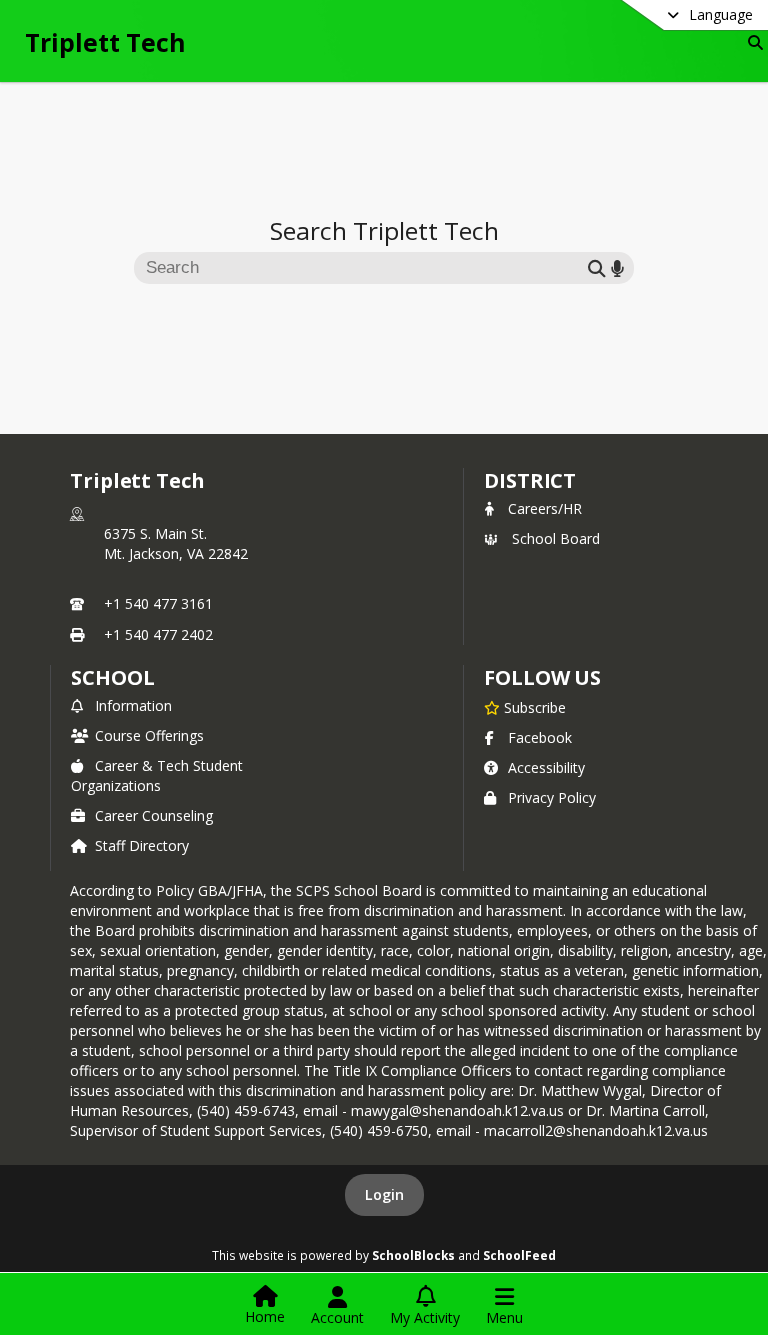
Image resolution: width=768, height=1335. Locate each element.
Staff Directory (142, 845)
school (112, 677)
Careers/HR (545, 508)
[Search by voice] (617, 267)
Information (133, 705)
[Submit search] (597, 267)
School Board (556, 538)
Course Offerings (149, 735)
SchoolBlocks (413, 1255)
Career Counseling (154, 815)
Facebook (540, 737)
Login (384, 1194)
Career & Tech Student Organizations (157, 775)
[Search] (751, 42)
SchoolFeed (519, 1255)
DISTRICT (530, 480)
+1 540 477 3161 (158, 603)
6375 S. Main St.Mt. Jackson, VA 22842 (176, 543)
